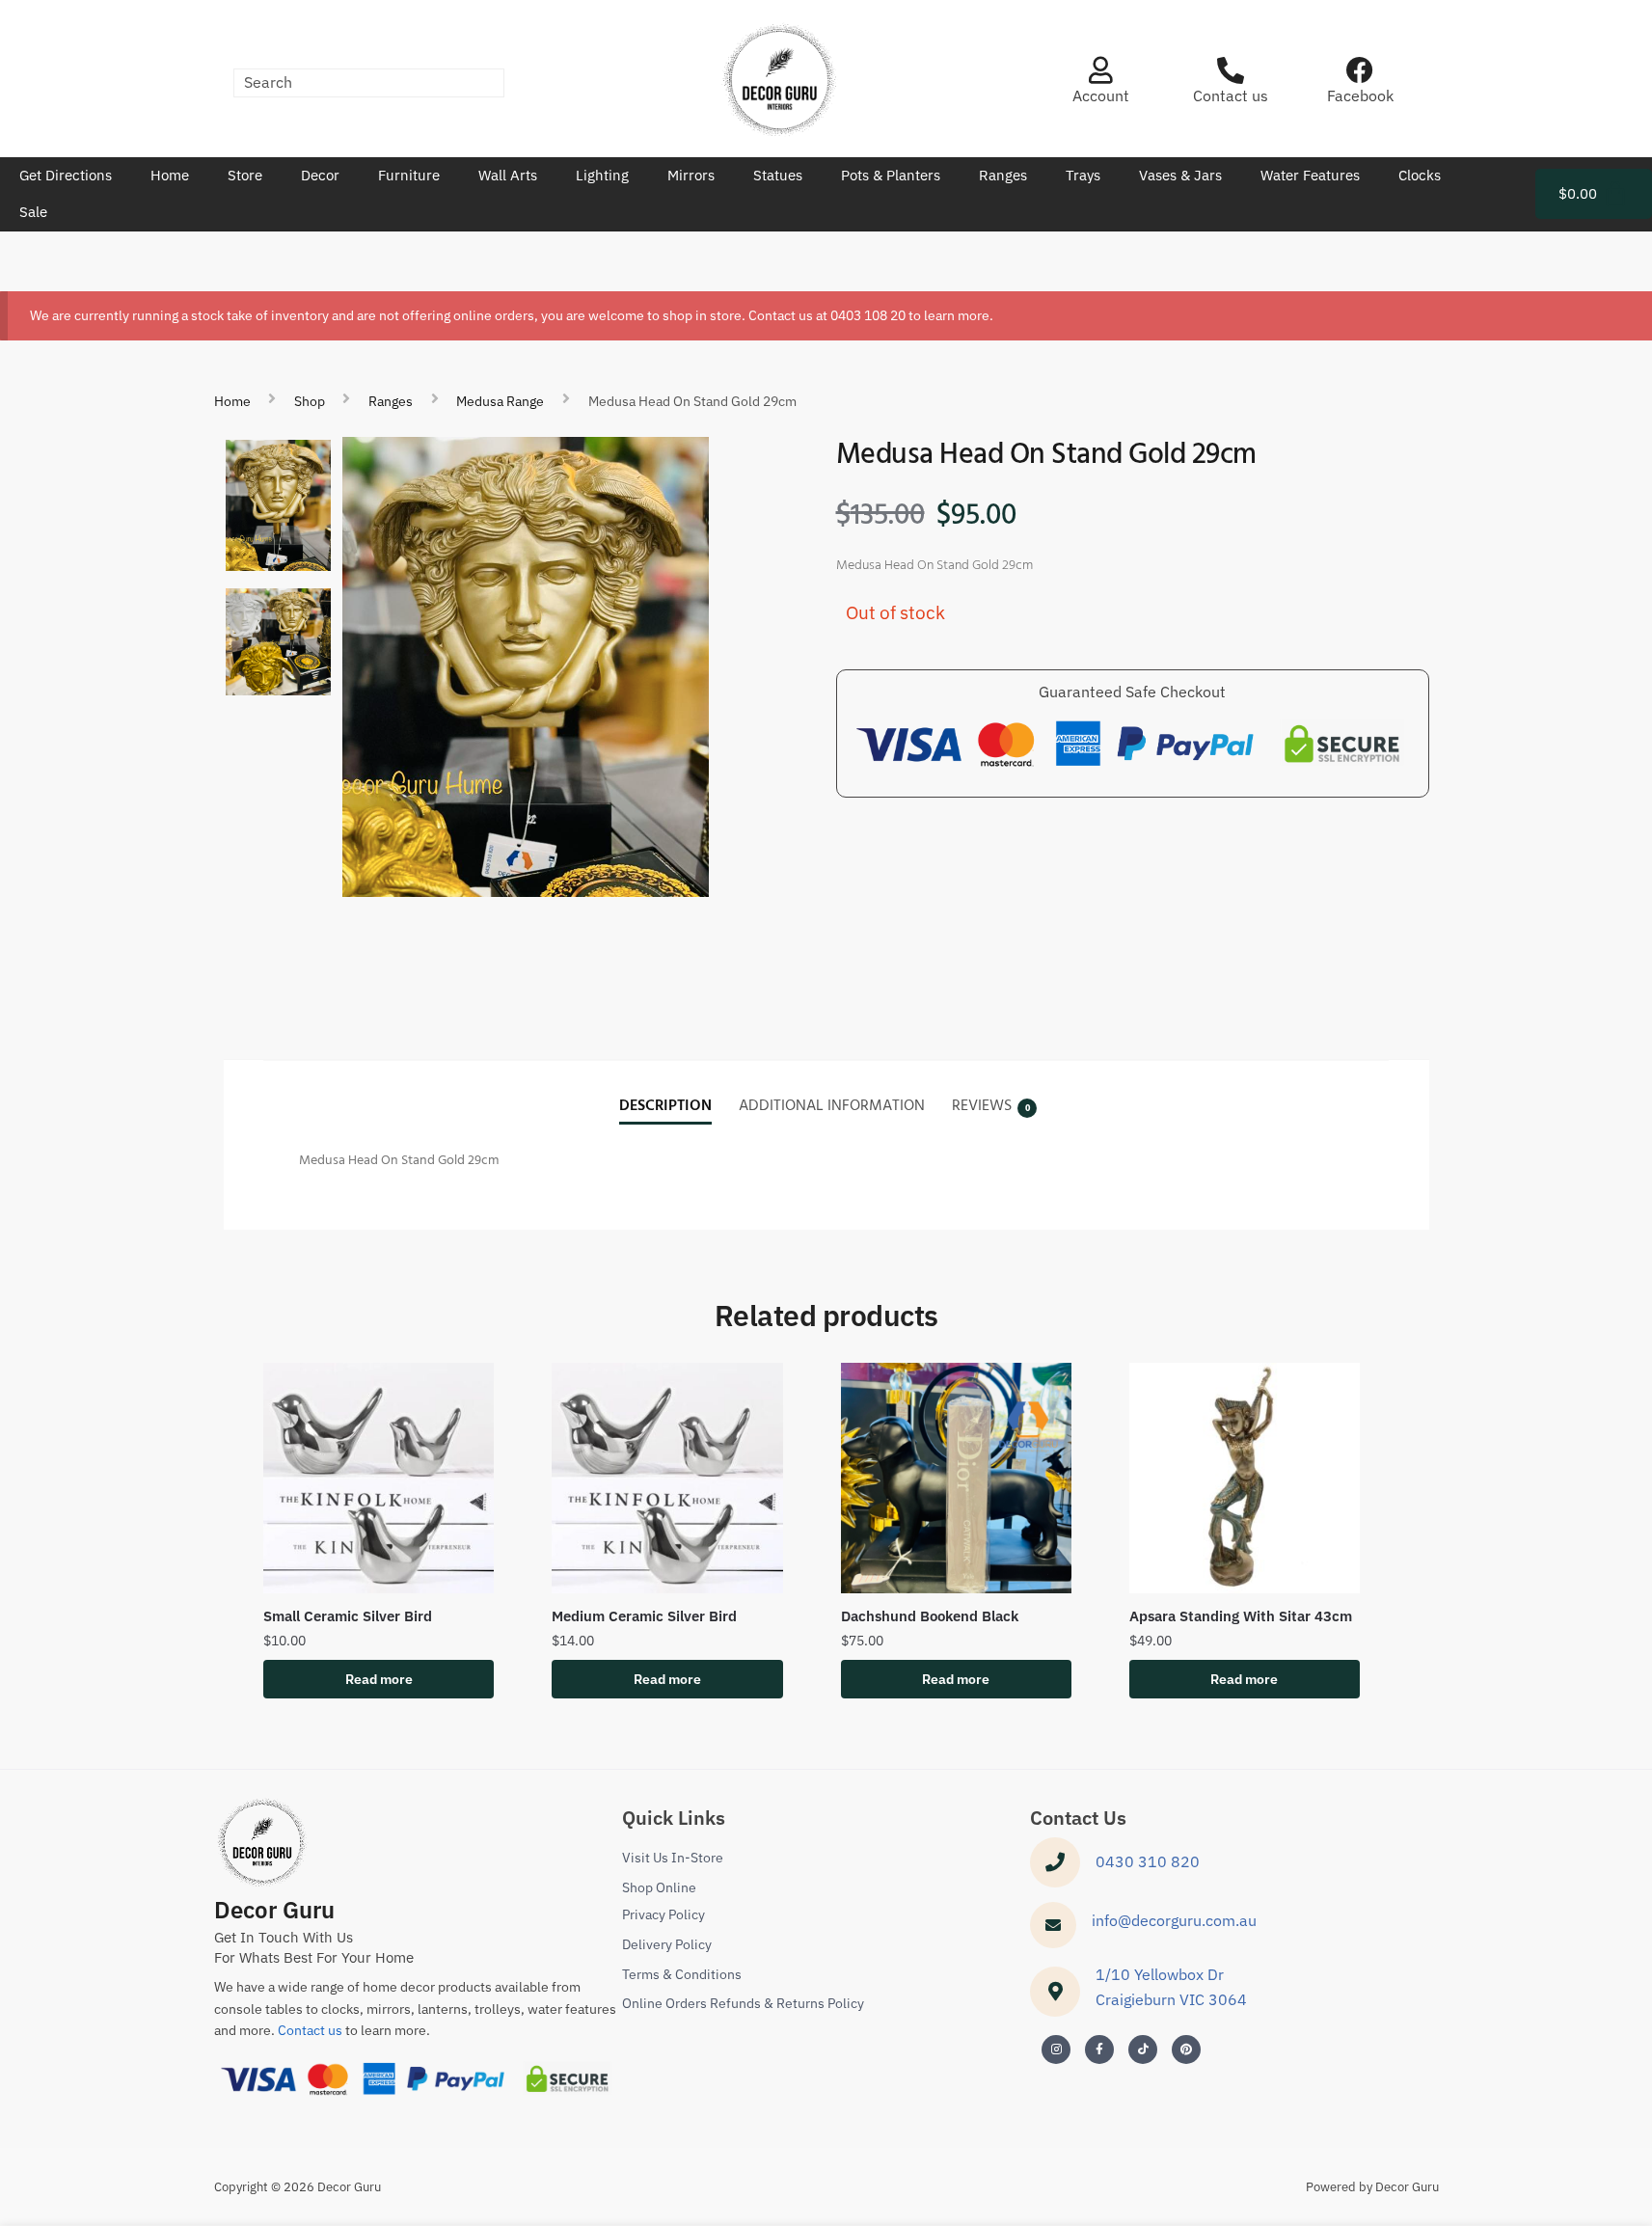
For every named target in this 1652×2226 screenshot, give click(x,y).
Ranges (1003, 175)
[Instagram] (1056, 2050)
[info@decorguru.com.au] (1053, 1925)
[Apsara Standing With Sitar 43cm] (1245, 1478)
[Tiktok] (1143, 2050)
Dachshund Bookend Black (930, 1616)
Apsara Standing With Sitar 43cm (1241, 1616)
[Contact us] (1231, 70)
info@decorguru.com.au (1174, 1920)
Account (1101, 95)
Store (245, 175)
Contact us (1231, 95)
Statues (778, 175)
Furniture (409, 175)
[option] (278, 505)
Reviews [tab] (982, 1106)
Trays (1083, 175)
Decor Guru (274, 1910)
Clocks (1420, 175)
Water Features (1310, 175)
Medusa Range (500, 401)
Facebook (1360, 95)
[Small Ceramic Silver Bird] (379, 1478)
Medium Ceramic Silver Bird (644, 1616)
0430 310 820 (1148, 1861)
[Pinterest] (1186, 2050)
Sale (33, 212)
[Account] (1100, 70)
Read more (379, 1679)
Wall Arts (508, 175)
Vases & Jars (1180, 175)
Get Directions (66, 175)
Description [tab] (665, 1106)
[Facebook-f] (1099, 2050)
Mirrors (691, 175)
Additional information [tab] (832, 1106)
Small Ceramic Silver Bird (348, 1616)
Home (170, 175)
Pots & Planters (891, 175)
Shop (310, 401)
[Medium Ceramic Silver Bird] (667, 1478)
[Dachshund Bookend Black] (956, 1478)
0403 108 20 (868, 315)
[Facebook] (1360, 70)
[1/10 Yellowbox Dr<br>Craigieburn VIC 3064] (1055, 1992)
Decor (320, 175)
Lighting (602, 175)
